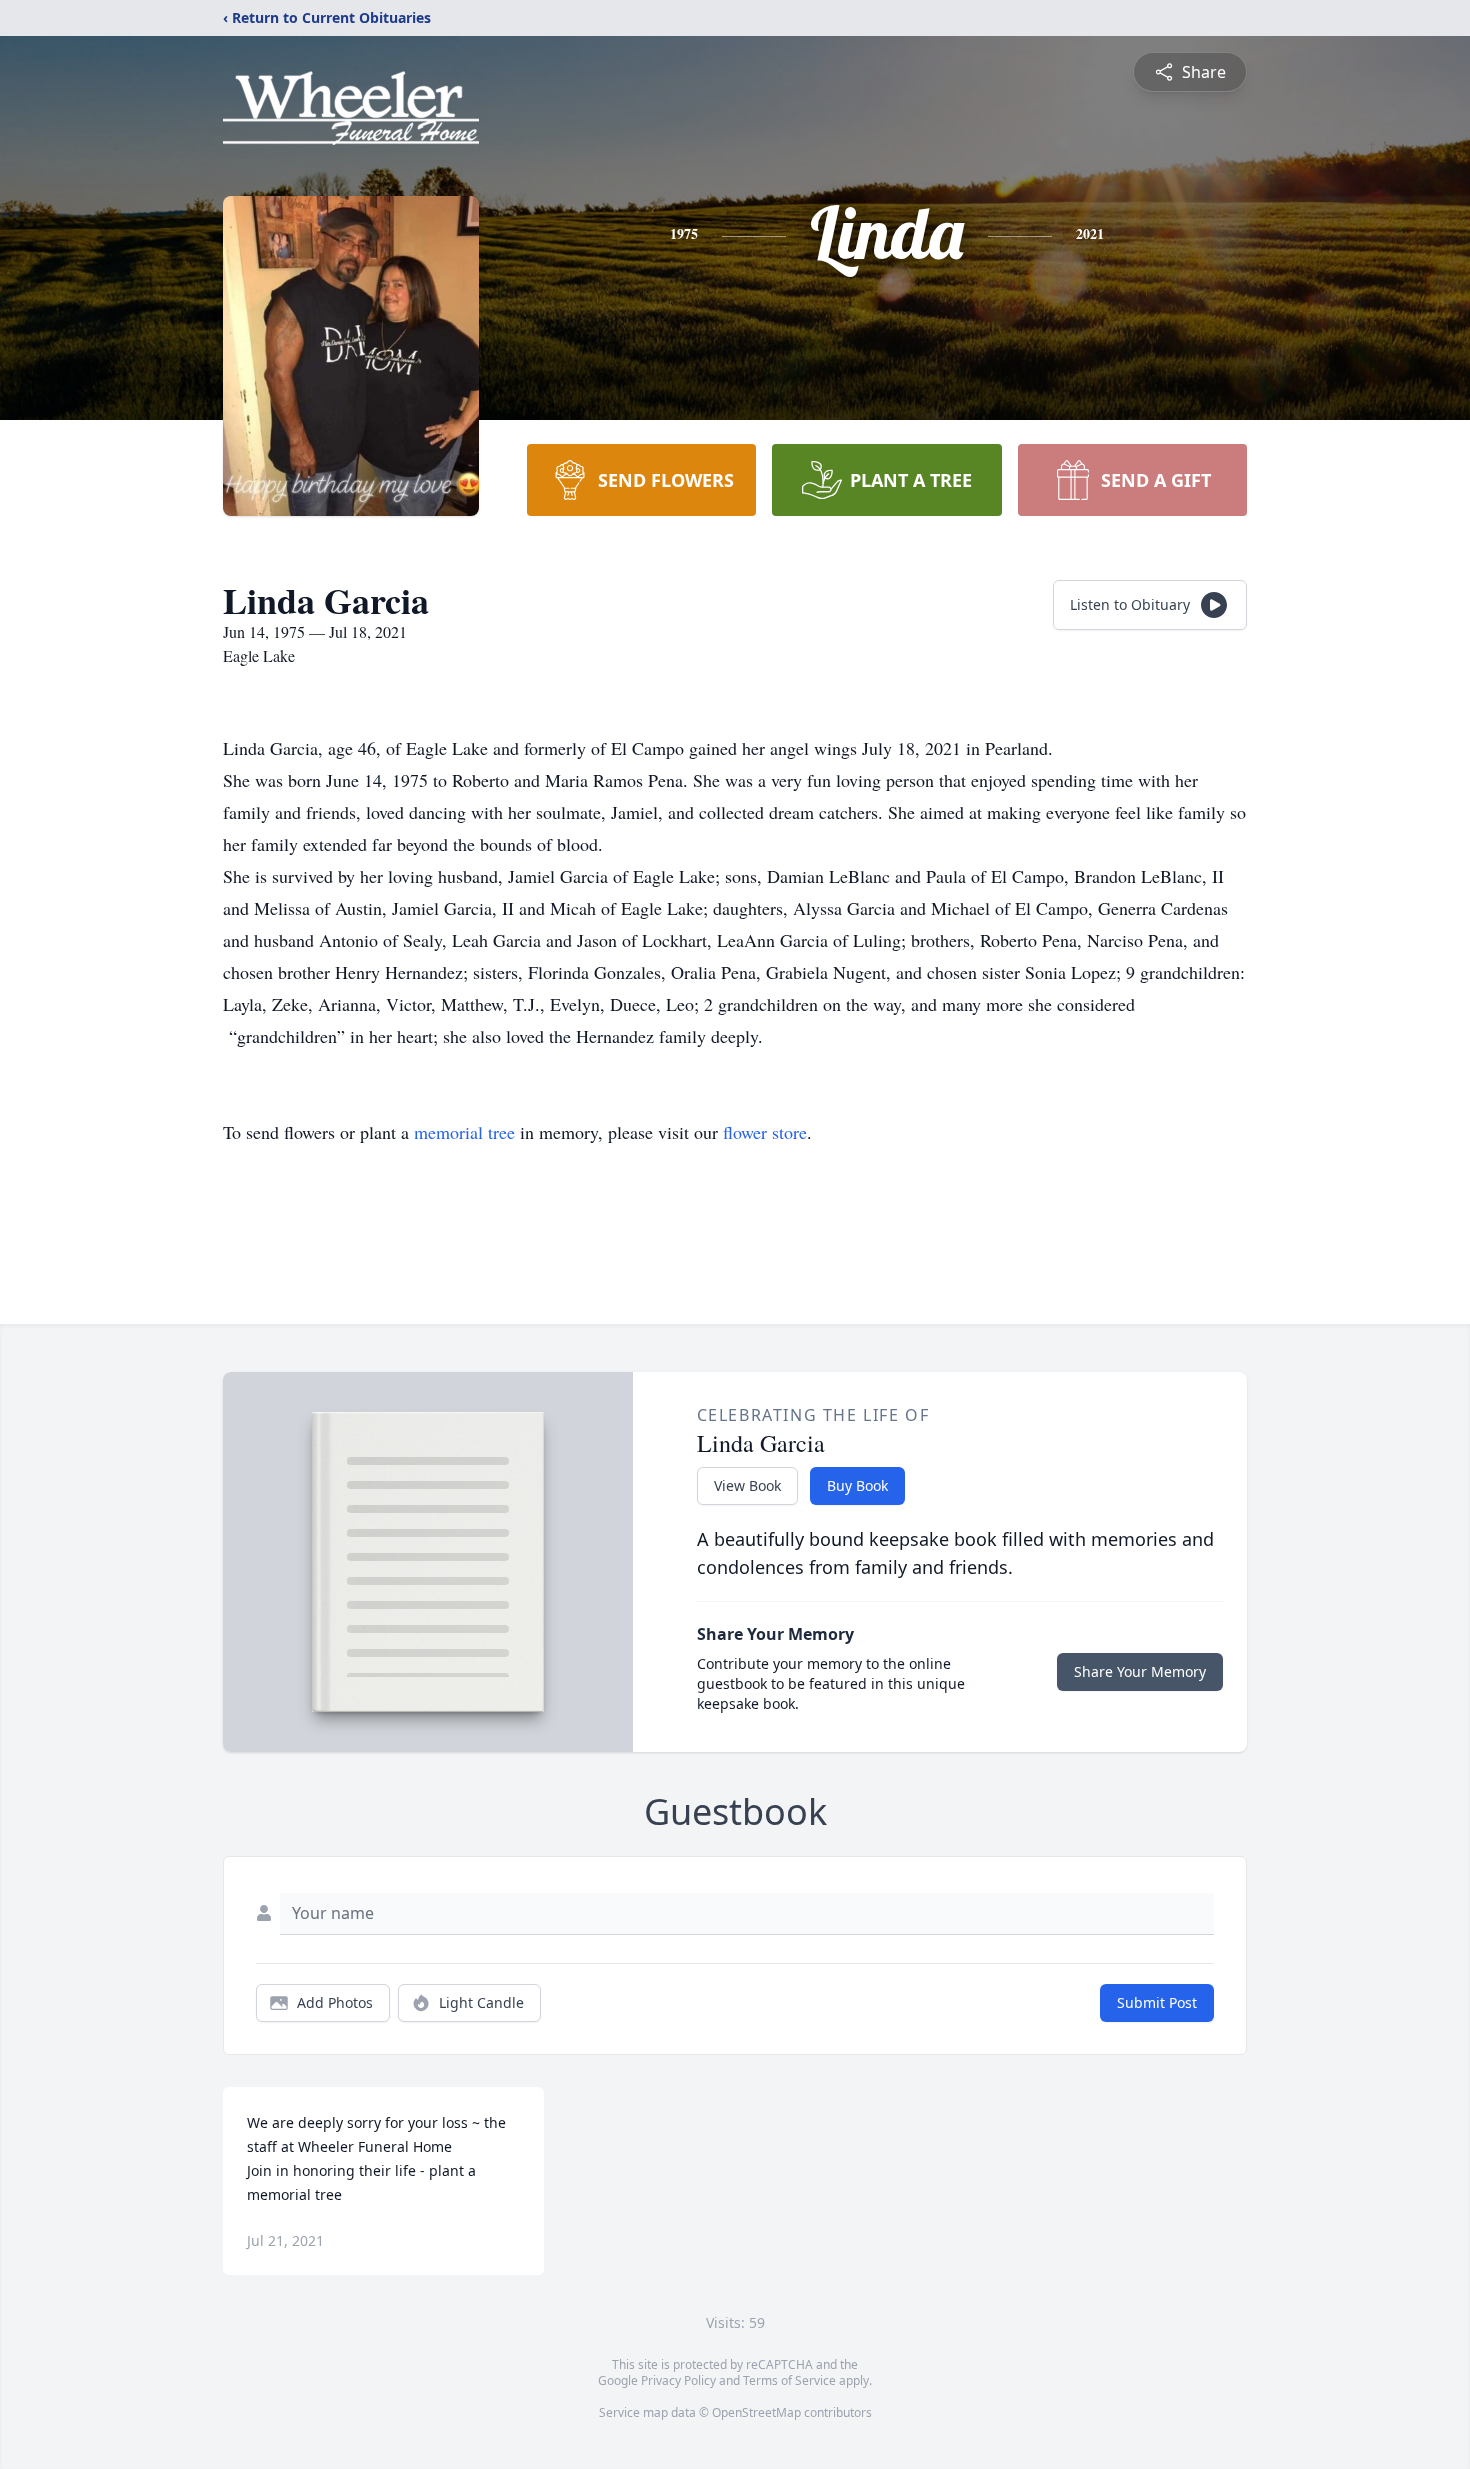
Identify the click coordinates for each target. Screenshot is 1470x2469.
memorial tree (464, 1132)
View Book (747, 1485)
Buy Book (857, 1485)
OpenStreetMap (756, 2412)
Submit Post (1157, 2002)
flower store (765, 1132)
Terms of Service (789, 2380)
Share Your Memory (1140, 1671)
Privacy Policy (678, 2380)
